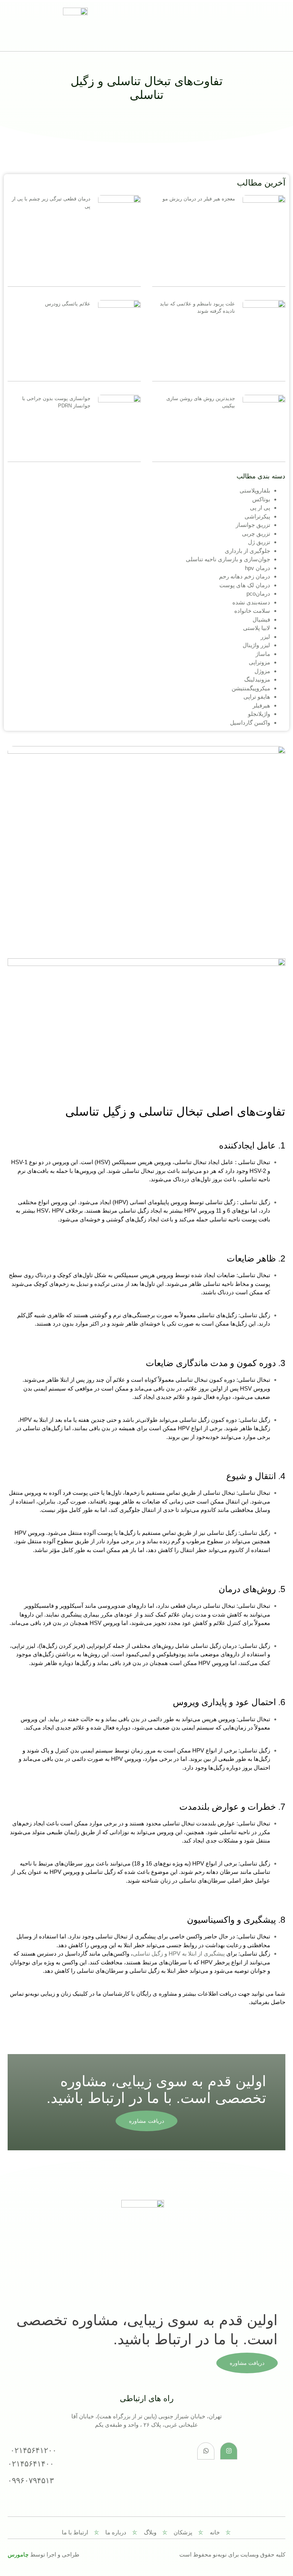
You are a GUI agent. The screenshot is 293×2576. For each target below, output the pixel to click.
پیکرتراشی (257, 516)
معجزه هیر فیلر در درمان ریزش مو (199, 199)
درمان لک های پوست (245, 585)
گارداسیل (76, 1953)
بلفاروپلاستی (255, 490)
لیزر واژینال (256, 645)
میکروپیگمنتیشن (251, 688)
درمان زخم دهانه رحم (245, 576)
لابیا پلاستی (257, 628)
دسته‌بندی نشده (251, 602)
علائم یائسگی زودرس (68, 304)
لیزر (265, 637)
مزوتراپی (259, 662)
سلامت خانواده (252, 611)
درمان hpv (258, 568)
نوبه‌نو (32, 1994)
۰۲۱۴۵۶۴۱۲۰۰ (33, 2450)
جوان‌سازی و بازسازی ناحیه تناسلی (228, 559)
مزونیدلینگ (257, 679)
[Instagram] (229, 2451)
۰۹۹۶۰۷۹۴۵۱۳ (31, 2480)
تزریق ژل (259, 542)
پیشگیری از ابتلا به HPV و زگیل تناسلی (179, 1953)
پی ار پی (260, 508)
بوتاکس (261, 499)
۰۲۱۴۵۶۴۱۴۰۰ (31, 2464)
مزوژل (262, 671)
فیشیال (261, 619)
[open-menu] (153, 25)
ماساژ (263, 654)
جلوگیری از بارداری (247, 551)
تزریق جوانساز (253, 525)
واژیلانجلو (259, 714)
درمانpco (258, 594)
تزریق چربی (256, 534)
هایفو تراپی (257, 697)
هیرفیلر (261, 705)
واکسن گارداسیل (250, 723)
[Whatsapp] (206, 2451)
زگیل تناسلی (194, 1420)
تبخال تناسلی (219, 1606)
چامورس (18, 2554)
